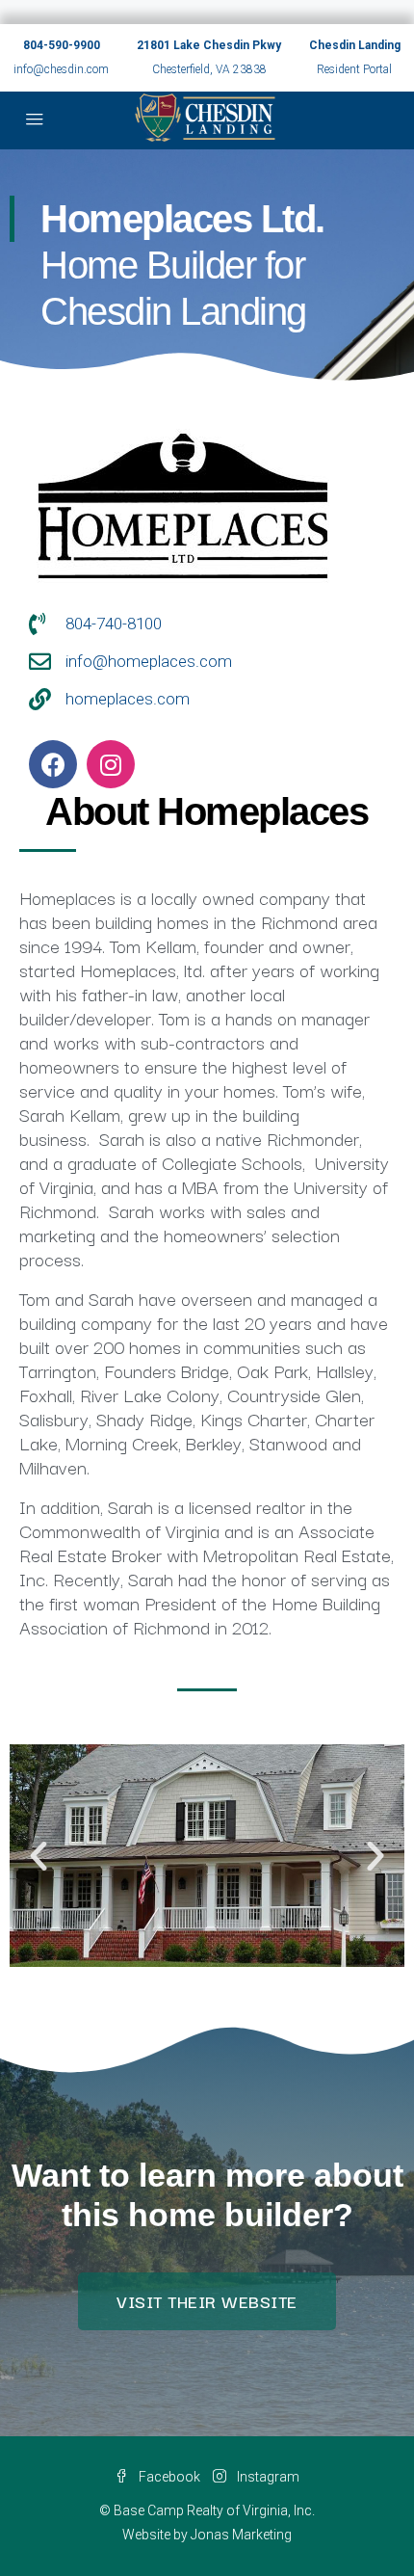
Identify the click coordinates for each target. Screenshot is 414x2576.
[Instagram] (111, 764)
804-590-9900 (62, 45)
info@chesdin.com (61, 69)
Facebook (168, 2477)
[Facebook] (53, 764)
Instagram (267, 2477)
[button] (39, 1856)
